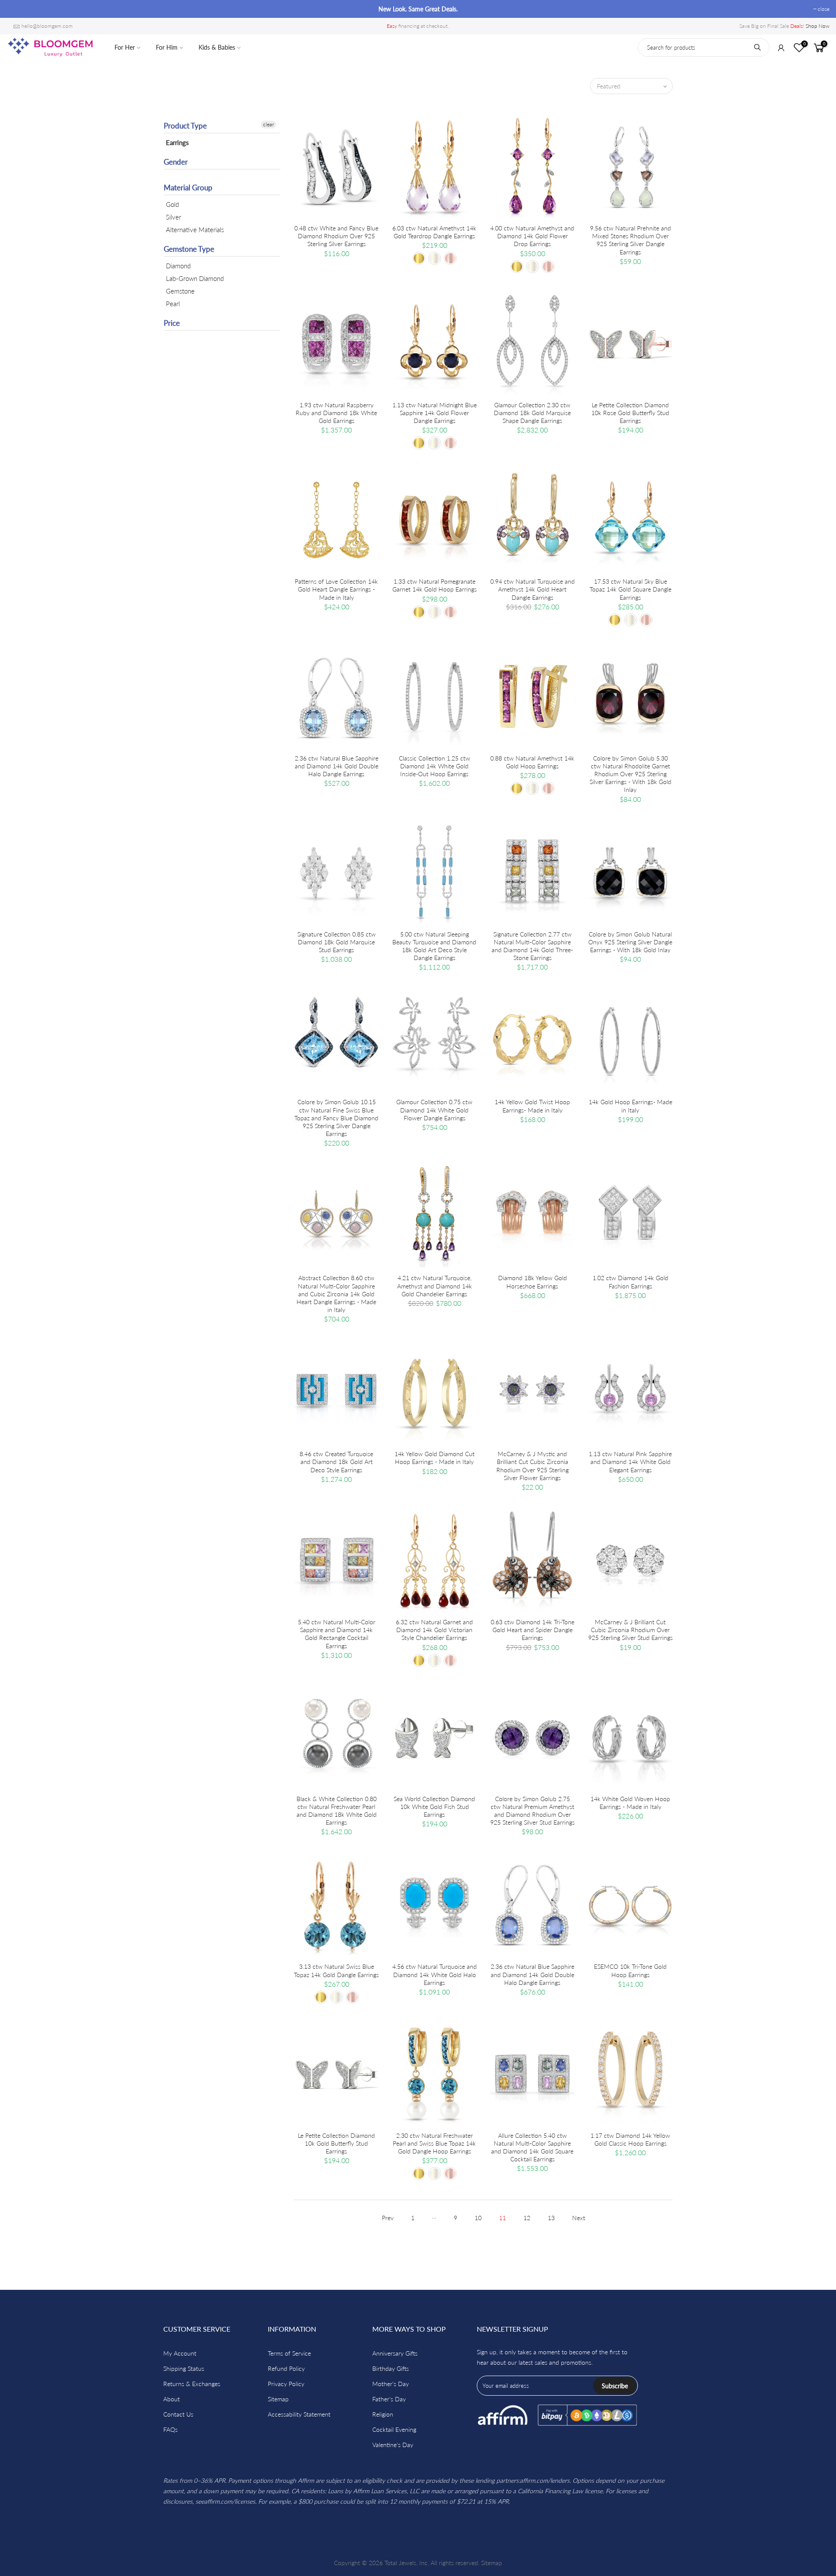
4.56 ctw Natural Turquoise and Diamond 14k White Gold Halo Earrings (435, 1974)
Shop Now (817, 26)
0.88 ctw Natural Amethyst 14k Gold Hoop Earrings (532, 762)
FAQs (170, 2429)
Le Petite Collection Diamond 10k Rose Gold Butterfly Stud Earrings (630, 413)
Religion (383, 2414)
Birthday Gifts (391, 2368)
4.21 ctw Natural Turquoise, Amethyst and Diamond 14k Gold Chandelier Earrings (435, 1286)
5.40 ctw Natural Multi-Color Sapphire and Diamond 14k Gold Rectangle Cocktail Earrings (337, 1634)
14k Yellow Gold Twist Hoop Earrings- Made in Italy (532, 1106)
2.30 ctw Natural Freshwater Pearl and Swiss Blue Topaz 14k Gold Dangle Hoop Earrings (434, 2143)
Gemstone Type (189, 249)
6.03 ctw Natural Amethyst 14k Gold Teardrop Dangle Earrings (434, 232)
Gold (172, 204)
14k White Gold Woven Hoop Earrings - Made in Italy (630, 1803)
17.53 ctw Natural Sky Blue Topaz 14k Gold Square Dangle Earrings (630, 589)
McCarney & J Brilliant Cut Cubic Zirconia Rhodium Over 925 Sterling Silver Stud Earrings (630, 1630)
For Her (125, 47)
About (172, 2399)
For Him (167, 47)
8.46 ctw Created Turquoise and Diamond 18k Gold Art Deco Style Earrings (336, 1462)
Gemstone (180, 291)
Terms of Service (289, 2353)
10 (478, 2218)
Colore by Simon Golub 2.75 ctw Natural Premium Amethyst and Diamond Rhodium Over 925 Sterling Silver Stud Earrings (533, 1811)
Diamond (178, 266)
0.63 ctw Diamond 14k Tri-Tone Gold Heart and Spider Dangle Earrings (533, 1630)
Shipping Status (184, 2368)
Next (579, 2218)
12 (527, 2218)
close (17, 9)
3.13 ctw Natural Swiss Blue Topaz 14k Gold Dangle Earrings (336, 1970)
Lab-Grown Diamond (195, 278)
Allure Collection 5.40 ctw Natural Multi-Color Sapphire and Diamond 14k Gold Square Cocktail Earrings (532, 2147)
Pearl (173, 304)
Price (172, 323)
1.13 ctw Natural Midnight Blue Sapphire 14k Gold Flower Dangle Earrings (435, 413)
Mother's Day (391, 2384)
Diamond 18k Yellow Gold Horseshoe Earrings (533, 1282)
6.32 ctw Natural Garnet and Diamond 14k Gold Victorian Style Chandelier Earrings (434, 1630)
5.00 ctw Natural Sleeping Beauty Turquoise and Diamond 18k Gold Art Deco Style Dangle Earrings (434, 946)
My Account (180, 2353)
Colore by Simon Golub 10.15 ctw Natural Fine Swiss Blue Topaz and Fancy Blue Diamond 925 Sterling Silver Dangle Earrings (336, 1118)
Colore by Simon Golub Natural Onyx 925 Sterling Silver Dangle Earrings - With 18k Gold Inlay (630, 942)
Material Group (188, 188)
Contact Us (178, 2414)
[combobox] (704, 47)
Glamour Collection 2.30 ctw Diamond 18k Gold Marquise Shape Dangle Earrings (532, 413)
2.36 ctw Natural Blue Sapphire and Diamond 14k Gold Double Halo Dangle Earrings (337, 766)
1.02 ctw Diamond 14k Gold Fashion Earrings (630, 1282)
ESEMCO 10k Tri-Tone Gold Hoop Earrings (630, 1970)
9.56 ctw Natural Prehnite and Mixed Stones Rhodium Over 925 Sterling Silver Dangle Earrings (630, 240)
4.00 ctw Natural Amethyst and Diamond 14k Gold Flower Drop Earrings (532, 236)
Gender (176, 162)
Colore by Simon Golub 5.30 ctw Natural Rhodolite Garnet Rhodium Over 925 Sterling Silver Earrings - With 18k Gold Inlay (630, 774)
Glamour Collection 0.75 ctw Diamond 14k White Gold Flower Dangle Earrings (434, 1110)
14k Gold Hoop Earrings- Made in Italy (630, 1106)
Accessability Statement (299, 2414)
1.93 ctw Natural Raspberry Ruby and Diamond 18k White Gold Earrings (336, 413)
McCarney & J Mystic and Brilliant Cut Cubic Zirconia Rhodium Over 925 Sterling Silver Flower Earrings (533, 1466)
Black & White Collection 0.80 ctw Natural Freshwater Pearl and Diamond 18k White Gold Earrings (337, 1811)
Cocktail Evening (394, 2429)
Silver (174, 217)
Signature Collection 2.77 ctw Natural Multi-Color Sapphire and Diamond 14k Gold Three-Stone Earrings (532, 946)
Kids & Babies (217, 47)
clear (268, 124)
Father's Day (389, 2399)
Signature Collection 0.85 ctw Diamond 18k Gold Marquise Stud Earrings (337, 942)
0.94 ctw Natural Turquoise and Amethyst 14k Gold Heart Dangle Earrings (533, 589)
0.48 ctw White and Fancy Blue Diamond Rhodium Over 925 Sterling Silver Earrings (336, 236)
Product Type (185, 126)
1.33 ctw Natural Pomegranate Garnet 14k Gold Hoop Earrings (435, 585)
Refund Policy (286, 2368)
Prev (388, 2218)
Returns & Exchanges (192, 2384)
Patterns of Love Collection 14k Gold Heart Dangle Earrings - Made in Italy (336, 589)
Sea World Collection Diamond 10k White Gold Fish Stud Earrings (434, 1807)
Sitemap (278, 2399)
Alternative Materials (195, 230)
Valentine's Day (393, 2445)
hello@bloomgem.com (47, 26)
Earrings (177, 142)
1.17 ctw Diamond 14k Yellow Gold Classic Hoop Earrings (630, 2139)
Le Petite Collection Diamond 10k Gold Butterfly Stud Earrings (336, 2143)
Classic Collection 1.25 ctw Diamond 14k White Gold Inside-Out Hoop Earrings (435, 766)
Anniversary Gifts (395, 2353)
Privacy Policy (286, 2384)
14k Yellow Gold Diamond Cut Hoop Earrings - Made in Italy (435, 1458)
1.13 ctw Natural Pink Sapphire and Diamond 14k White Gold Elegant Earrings (630, 1462)
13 (551, 2218)
